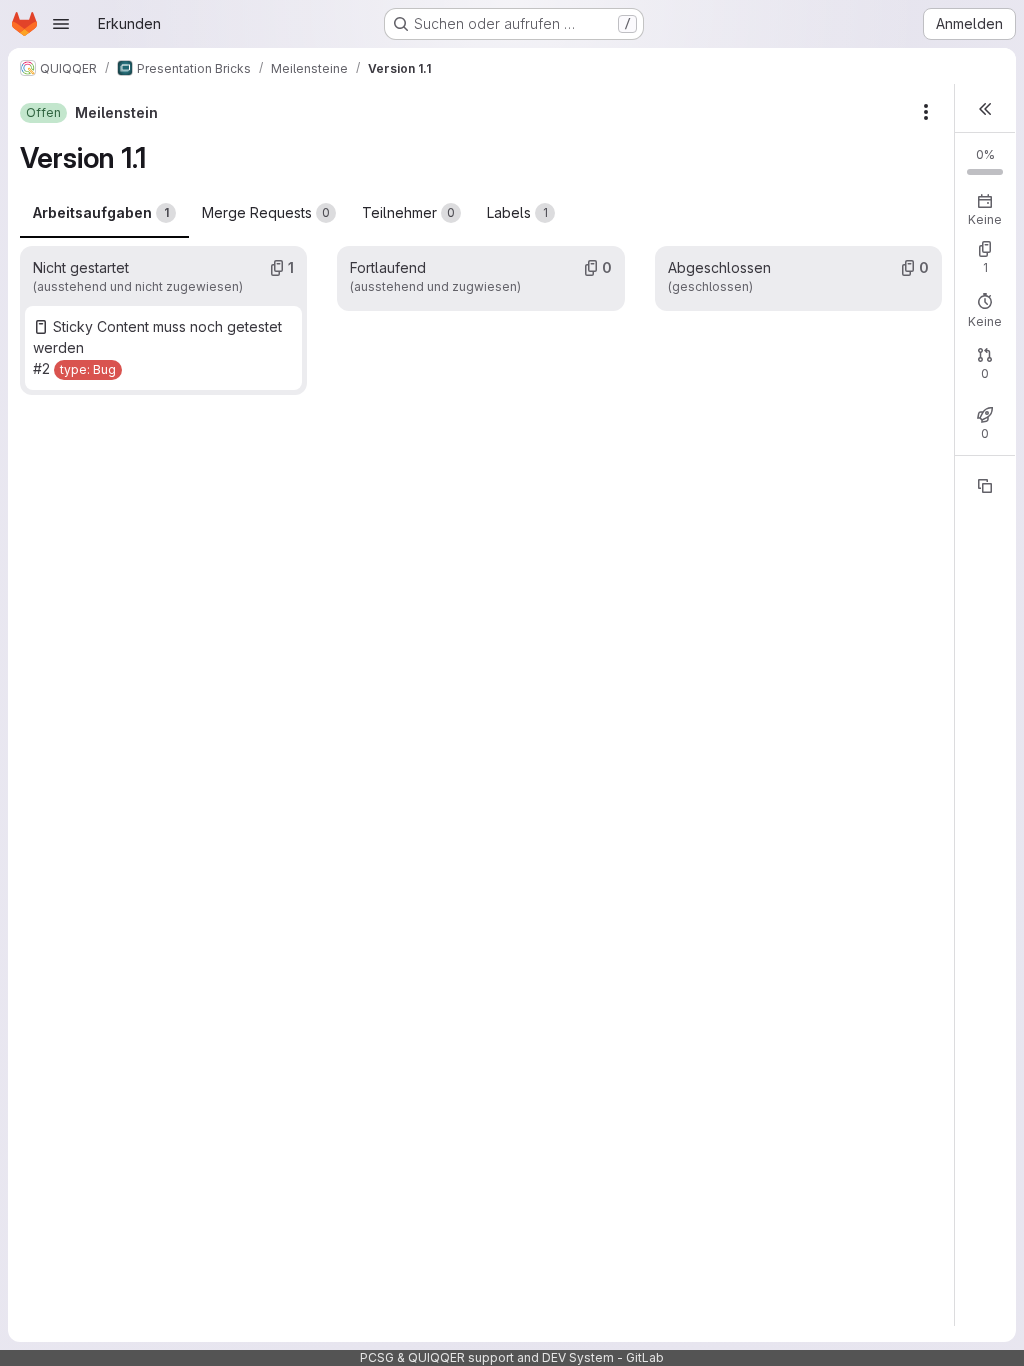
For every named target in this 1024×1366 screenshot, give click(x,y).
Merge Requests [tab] (266, 212)
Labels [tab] (517, 212)
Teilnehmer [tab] (408, 212)
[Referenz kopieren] (985, 486)
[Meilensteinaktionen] (926, 112)
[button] (985, 108)
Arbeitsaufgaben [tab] (101, 212)
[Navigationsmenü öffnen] (61, 24)
